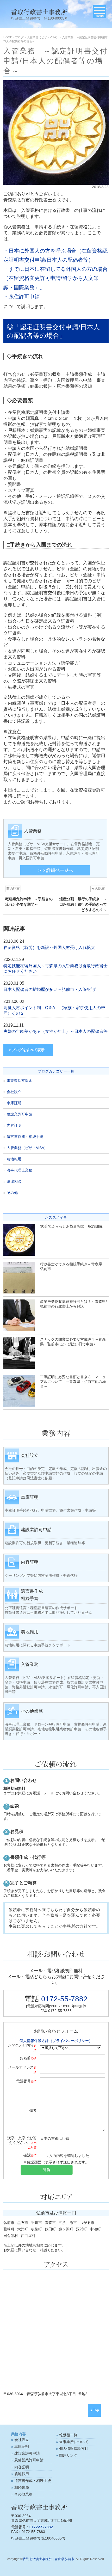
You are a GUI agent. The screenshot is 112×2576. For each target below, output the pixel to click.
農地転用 (14, 1159)
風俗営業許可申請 (29, 2460)
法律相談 (14, 1181)
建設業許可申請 (20, 1114)
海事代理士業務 (20, 1170)
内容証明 (14, 1125)
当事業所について (74, 2442)
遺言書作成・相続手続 (25, 1137)
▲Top (94, 2410)
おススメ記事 (56, 1217)
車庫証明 (14, 1103)
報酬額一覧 (68, 2435)
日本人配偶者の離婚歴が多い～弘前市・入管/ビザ (50, 989)
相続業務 (22, 2487)
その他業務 (23, 2494)
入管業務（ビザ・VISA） (27, 1148)
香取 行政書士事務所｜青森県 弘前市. (49, 2559)
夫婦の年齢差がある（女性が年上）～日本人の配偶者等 (55, 1031)
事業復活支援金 (20, 1081)
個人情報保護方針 (74, 2449)
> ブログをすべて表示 (27, 1050)
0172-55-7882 (64, 1999)
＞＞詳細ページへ (55, 870)
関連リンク (68, 2455)
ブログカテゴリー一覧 (56, 1071)
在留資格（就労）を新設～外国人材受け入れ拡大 (49, 947)
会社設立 (14, 1092)
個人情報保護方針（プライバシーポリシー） (56, 2041)
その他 (12, 1193)
